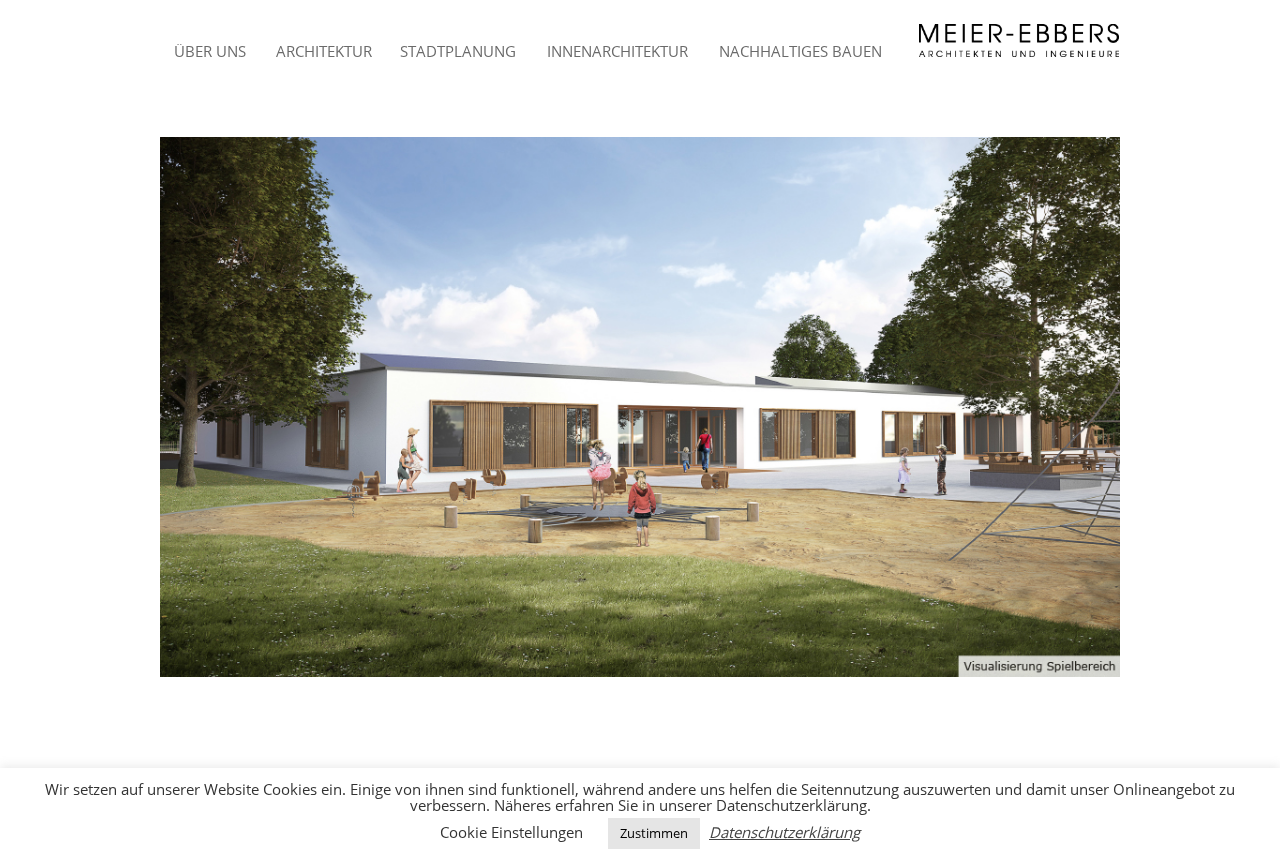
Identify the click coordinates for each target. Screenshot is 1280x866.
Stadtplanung (458, 51)
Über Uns (210, 51)
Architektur (324, 51)
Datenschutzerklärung (784, 832)
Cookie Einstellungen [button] (511, 832)
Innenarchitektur (617, 51)
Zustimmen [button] (654, 833)
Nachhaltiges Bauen (800, 51)
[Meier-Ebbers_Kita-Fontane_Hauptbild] (640, 407)
